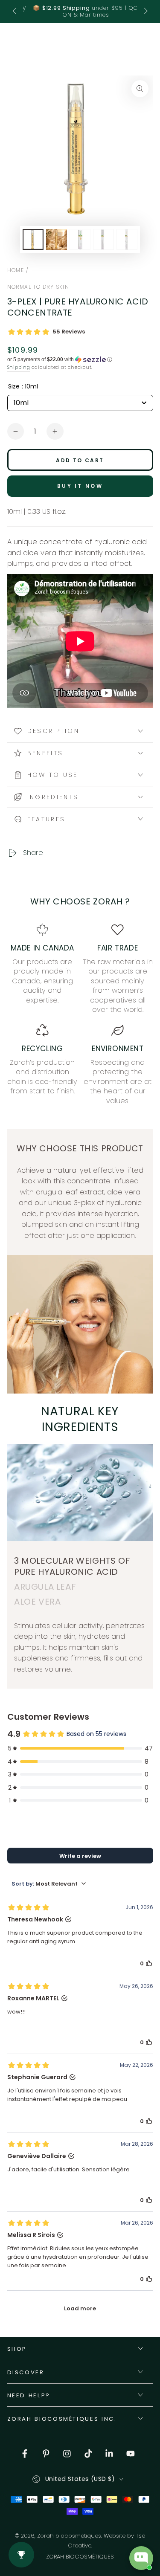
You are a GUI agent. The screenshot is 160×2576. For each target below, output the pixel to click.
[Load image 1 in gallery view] (33, 239)
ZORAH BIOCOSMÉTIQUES (80, 2557)
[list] (80, 1015)
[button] (80, 359)
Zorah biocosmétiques (69, 2536)
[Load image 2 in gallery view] (56, 239)
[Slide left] (15, 12)
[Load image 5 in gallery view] (127, 239)
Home (16, 270)
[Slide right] (145, 12)
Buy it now (80, 486)
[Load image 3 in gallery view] (80, 239)
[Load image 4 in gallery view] (103, 239)
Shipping (19, 367)
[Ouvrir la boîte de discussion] (141, 2558)
